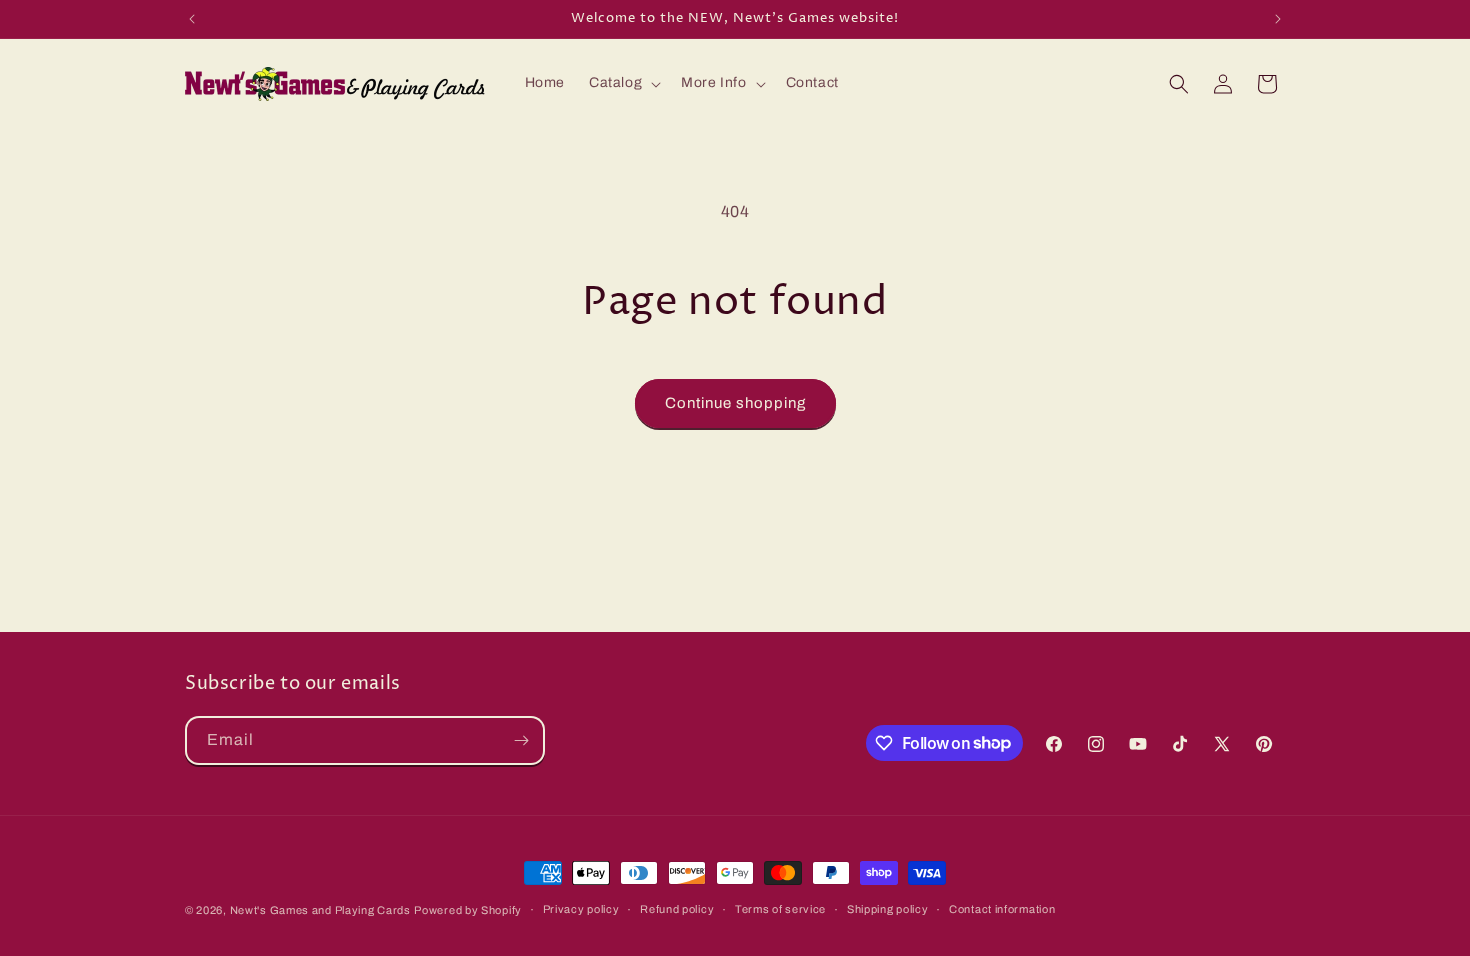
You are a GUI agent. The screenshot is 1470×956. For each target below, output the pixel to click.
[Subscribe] (521, 740)
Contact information (1002, 909)
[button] (623, 83)
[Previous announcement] (192, 19)
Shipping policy (888, 909)
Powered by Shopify (468, 910)
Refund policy (677, 909)
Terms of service (780, 909)
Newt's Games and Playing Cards (320, 910)
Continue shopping (735, 403)
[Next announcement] (1278, 19)
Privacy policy (581, 909)
